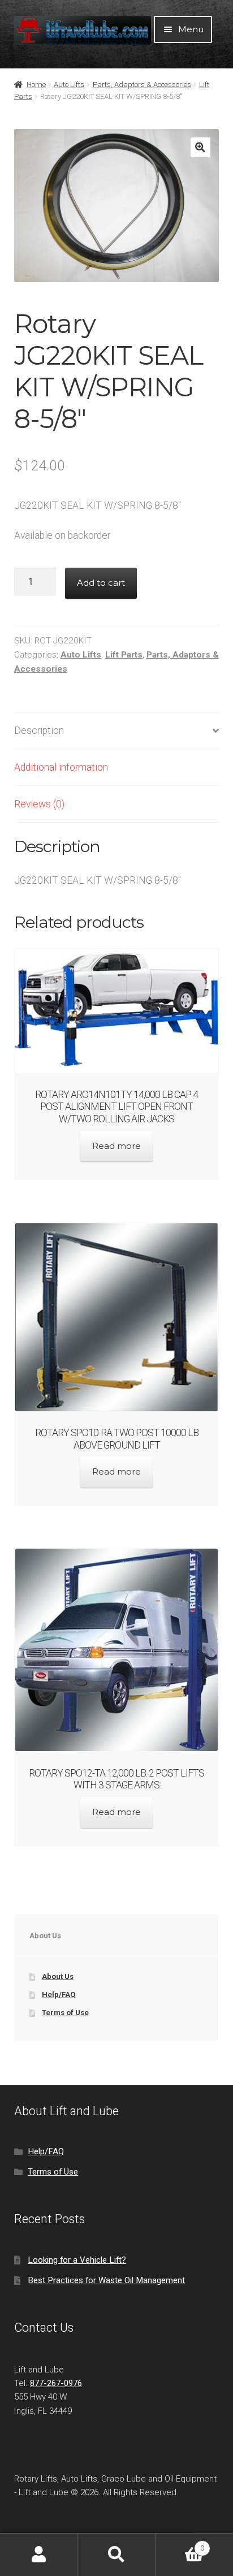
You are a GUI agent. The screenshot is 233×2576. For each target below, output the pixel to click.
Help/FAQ (59, 1994)
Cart (180, 2544)
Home (36, 85)
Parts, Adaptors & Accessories (142, 85)
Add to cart (101, 583)
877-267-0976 (56, 2383)
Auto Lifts (69, 85)
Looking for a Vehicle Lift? (77, 2260)
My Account (39, 2555)
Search (116, 2555)
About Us (58, 1976)
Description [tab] (39, 731)
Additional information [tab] (61, 767)
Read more (116, 1146)
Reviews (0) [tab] (39, 804)
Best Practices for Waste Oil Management (106, 2280)
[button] (200, 147)
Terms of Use (65, 2013)
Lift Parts (124, 655)
